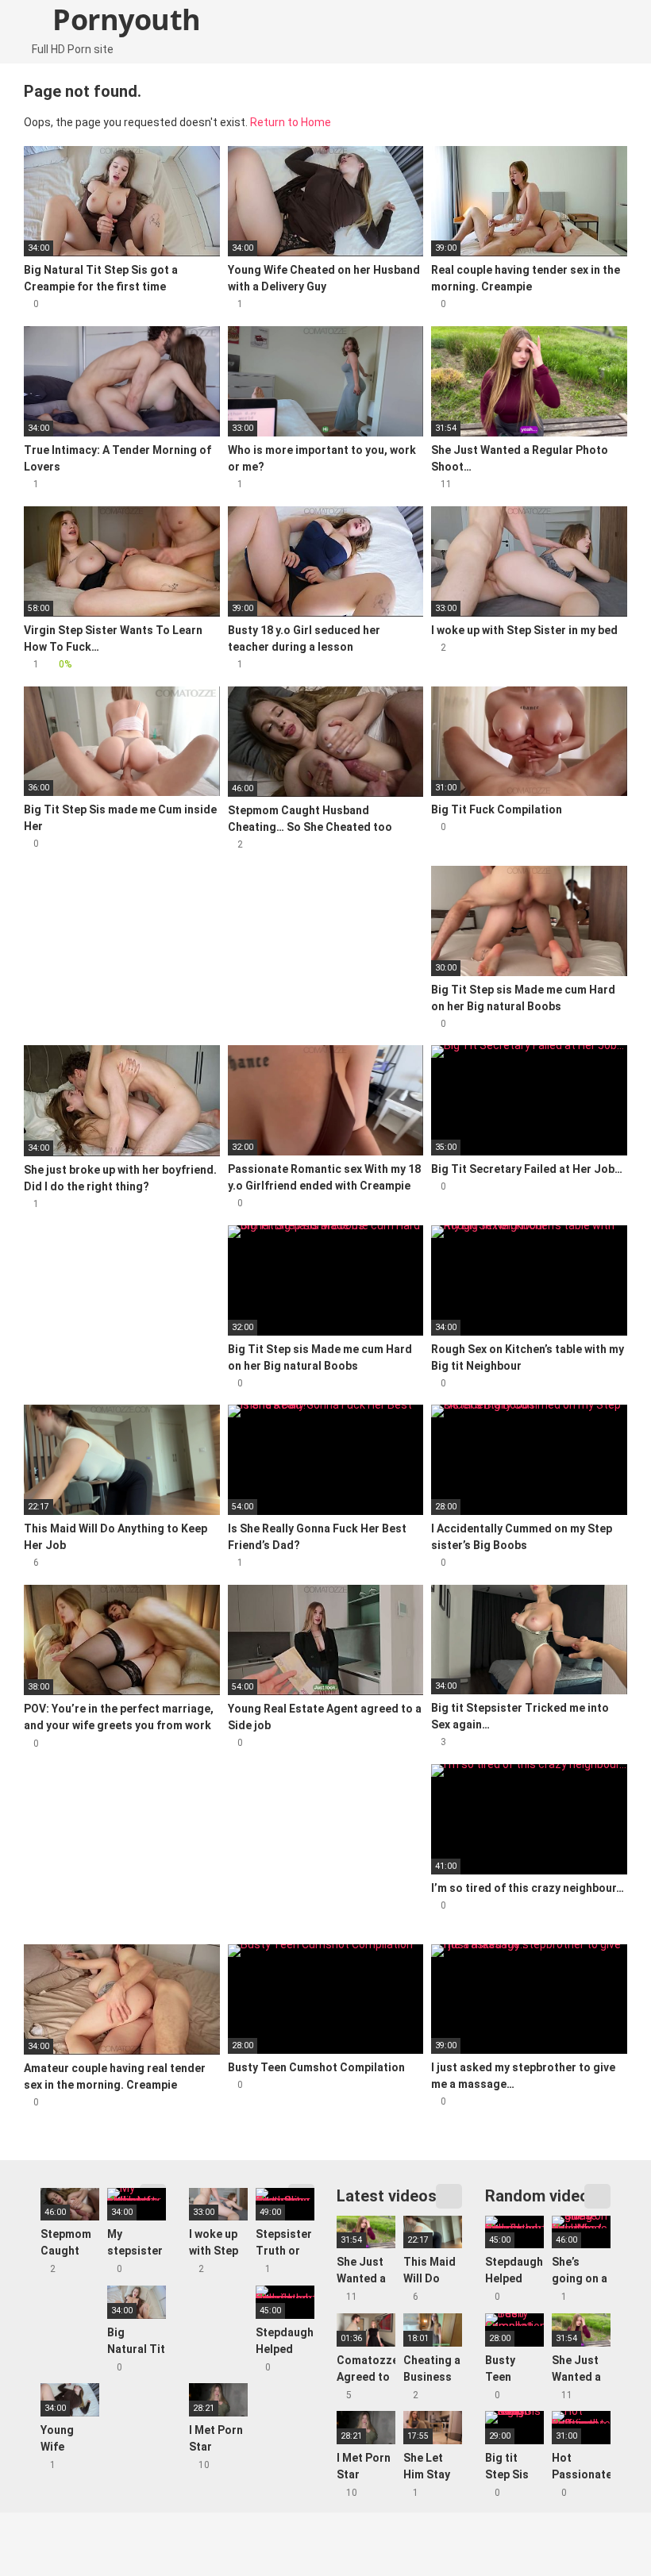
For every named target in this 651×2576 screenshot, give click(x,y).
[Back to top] (599, 2528)
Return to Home (291, 122)
